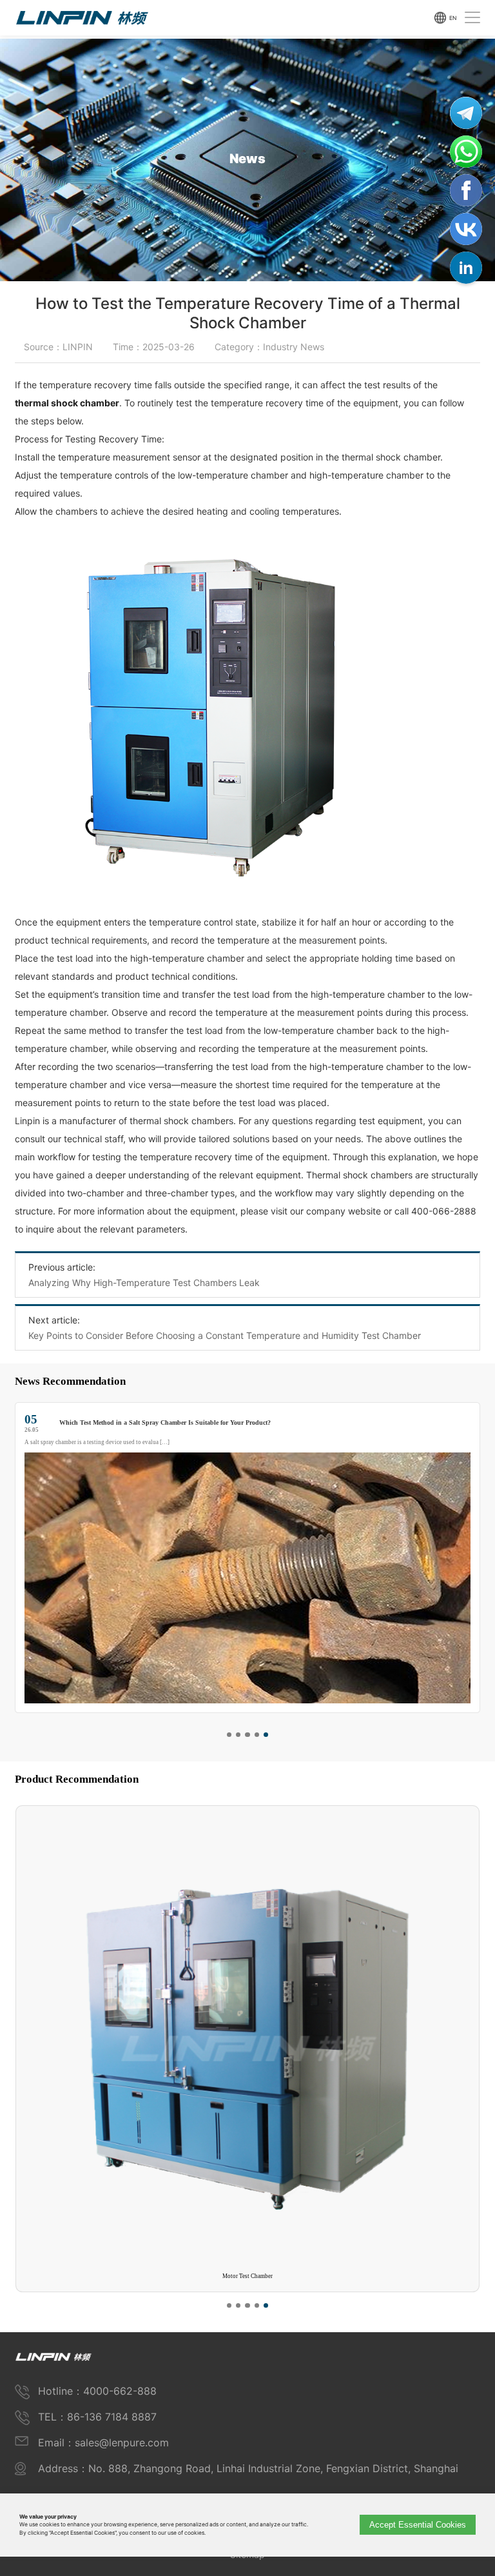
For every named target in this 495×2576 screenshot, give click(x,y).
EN (453, 17)
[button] (229, 1735)
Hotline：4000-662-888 (97, 2391)
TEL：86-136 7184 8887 (97, 2417)
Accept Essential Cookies (418, 2525)
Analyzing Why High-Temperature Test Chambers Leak (144, 1283)
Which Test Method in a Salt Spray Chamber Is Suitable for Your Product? (165, 1422)
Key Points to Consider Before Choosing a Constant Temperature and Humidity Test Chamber (225, 1335)
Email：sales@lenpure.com (103, 2442)
